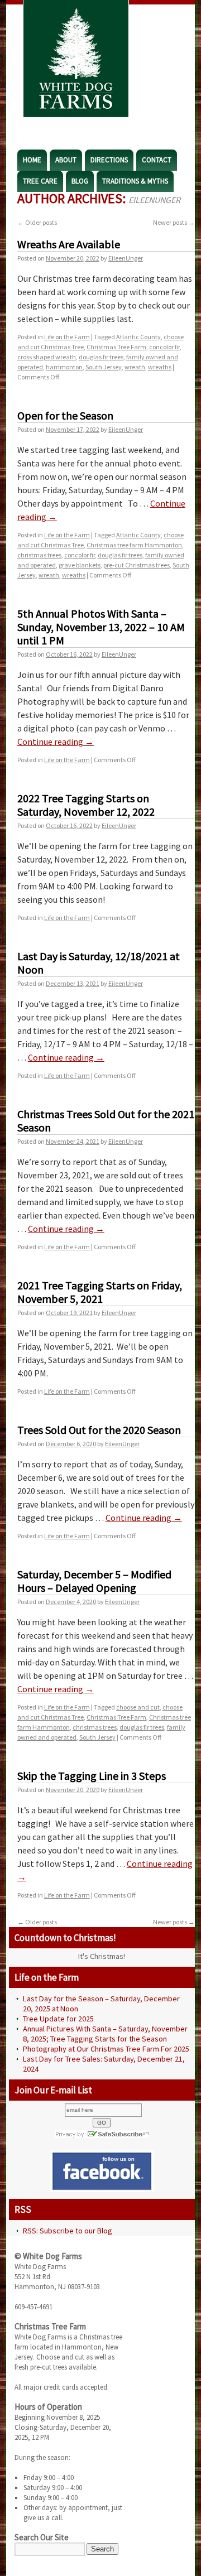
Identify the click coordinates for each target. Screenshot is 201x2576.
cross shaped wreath (47, 357)
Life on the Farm (67, 337)
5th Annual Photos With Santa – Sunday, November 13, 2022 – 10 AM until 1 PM (101, 627)
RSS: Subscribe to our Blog (68, 2231)
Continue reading (56, 741)
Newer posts (174, 222)
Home (32, 160)
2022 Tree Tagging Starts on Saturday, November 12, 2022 (86, 805)
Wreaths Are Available (69, 244)
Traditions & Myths (135, 181)
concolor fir (164, 347)
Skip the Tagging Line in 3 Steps (92, 1776)
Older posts (37, 222)
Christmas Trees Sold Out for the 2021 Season (106, 1121)
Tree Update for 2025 (58, 2019)
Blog (80, 181)
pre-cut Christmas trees (137, 565)
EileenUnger (154, 200)
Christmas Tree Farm (116, 347)
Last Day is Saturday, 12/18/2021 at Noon (99, 963)
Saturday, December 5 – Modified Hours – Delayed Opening (94, 1581)
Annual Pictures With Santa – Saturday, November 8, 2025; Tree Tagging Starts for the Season (105, 2034)
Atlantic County (138, 337)
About (66, 160)
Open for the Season (65, 415)
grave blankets (80, 565)
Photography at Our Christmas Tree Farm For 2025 (106, 2049)
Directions (109, 160)
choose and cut (138, 1707)
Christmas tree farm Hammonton (134, 545)
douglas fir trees (101, 357)
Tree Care (40, 181)
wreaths (160, 367)
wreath (135, 367)
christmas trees (39, 555)
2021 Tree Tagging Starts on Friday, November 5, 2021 (100, 1292)
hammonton (64, 367)
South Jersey (104, 367)
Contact (157, 160)
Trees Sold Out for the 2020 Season (99, 1430)
